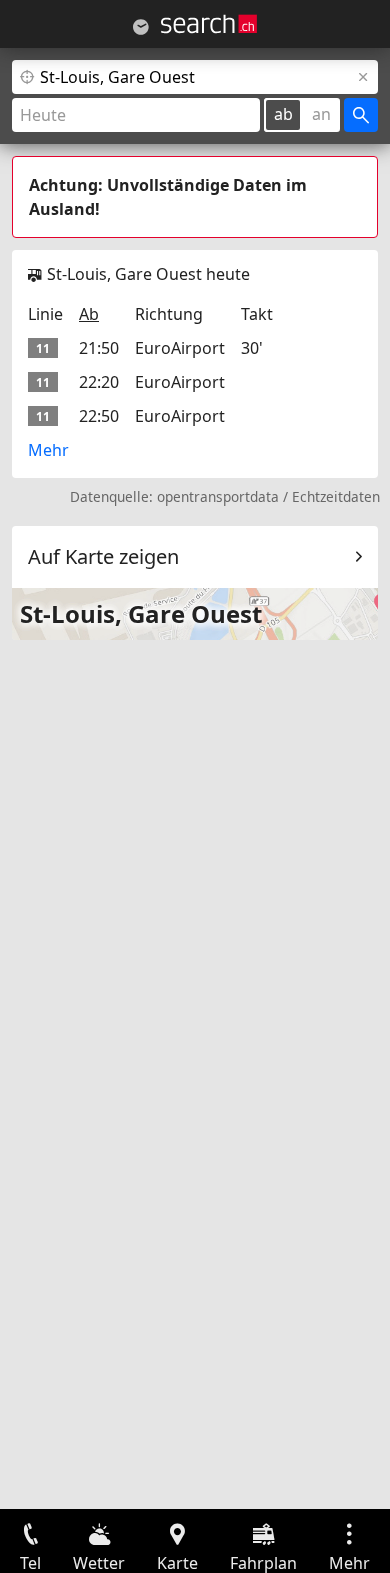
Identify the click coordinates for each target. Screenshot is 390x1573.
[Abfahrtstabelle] (141, 27)
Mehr (48, 450)
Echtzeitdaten (336, 496)
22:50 (99, 416)
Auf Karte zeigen (103, 556)
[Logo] (209, 24)
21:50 (99, 348)
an (321, 114)
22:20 (99, 382)
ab (283, 114)
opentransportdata (218, 496)
